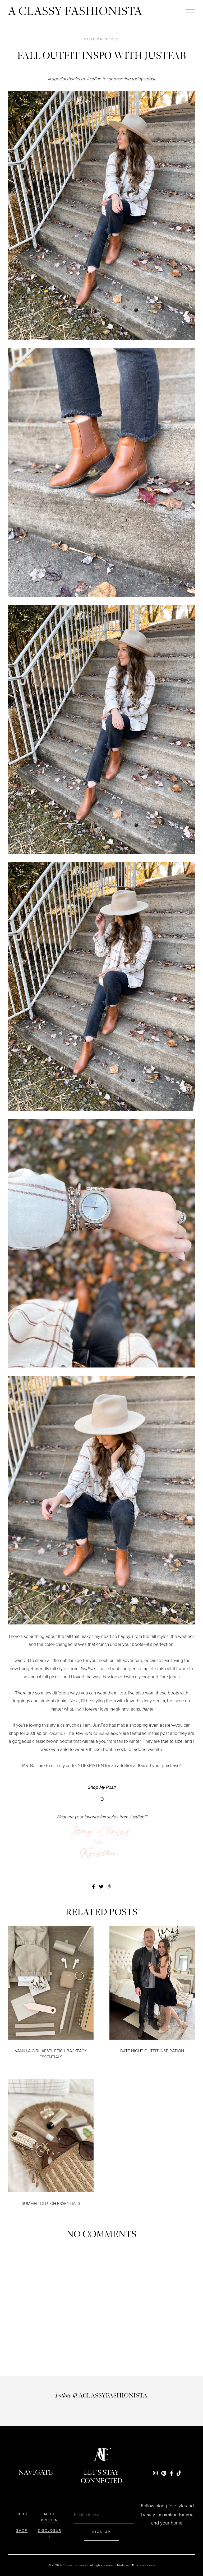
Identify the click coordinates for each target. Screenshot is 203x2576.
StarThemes (147, 2565)
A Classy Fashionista (75, 11)
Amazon (57, 1733)
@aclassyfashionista (110, 2395)
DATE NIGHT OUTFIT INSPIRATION (152, 2051)
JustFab (94, 79)
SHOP (22, 2530)
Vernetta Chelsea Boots (98, 1733)
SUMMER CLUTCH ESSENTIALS (51, 2203)
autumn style (102, 39)
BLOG (22, 2514)
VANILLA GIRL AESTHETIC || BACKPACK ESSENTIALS (51, 2054)
